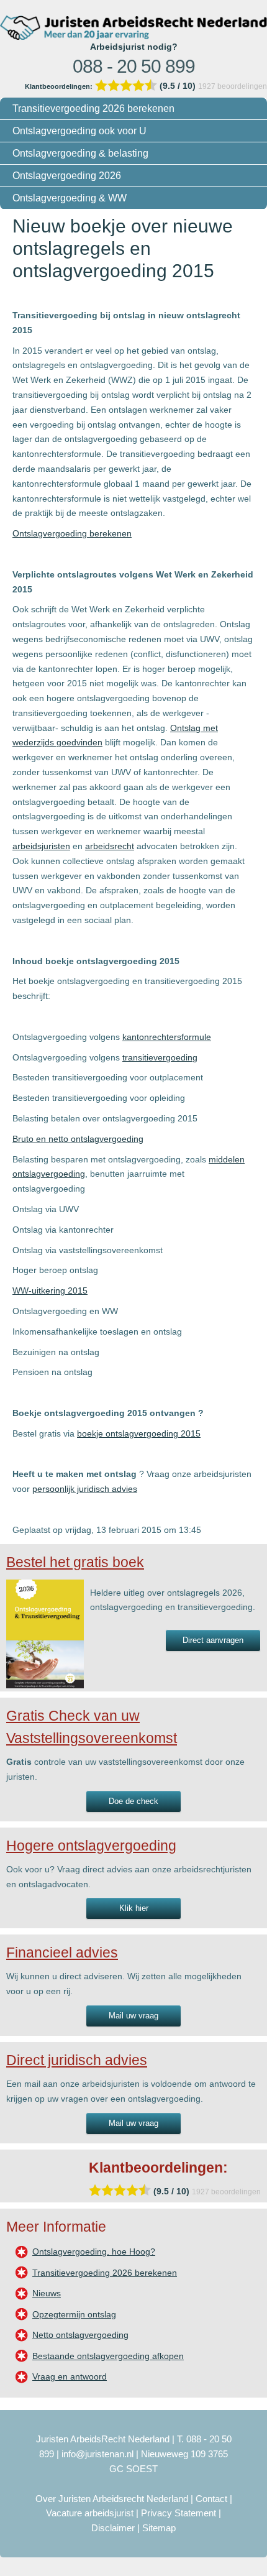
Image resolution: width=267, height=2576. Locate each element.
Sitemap (159, 2528)
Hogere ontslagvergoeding (91, 1846)
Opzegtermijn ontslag (74, 2314)
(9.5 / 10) (111, 86)
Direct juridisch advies (77, 2060)
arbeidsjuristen (41, 846)
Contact (211, 2499)
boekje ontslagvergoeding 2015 (139, 1433)
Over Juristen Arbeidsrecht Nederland (112, 2499)
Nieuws (47, 2293)
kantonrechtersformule (167, 1037)
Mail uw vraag (133, 2016)
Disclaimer (113, 2528)
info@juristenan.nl (97, 2454)
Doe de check (133, 1801)
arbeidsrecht (110, 846)
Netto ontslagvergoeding (80, 2335)
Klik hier (134, 1908)
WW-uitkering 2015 (50, 1290)
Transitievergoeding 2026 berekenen (93, 108)
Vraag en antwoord (70, 2376)
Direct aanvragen (213, 1640)
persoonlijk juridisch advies (85, 1489)
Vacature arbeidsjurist (90, 2513)
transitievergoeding (160, 1057)
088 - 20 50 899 (134, 66)
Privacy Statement (179, 2513)
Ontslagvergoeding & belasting (80, 153)
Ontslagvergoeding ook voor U (79, 131)
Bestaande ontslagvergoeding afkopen (108, 2356)
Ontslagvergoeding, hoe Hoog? (94, 2252)
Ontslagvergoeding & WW (70, 198)
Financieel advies (62, 1953)
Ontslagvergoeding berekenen (72, 533)
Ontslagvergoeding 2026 (67, 176)
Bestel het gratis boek (75, 1562)
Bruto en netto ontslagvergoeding (78, 1139)
